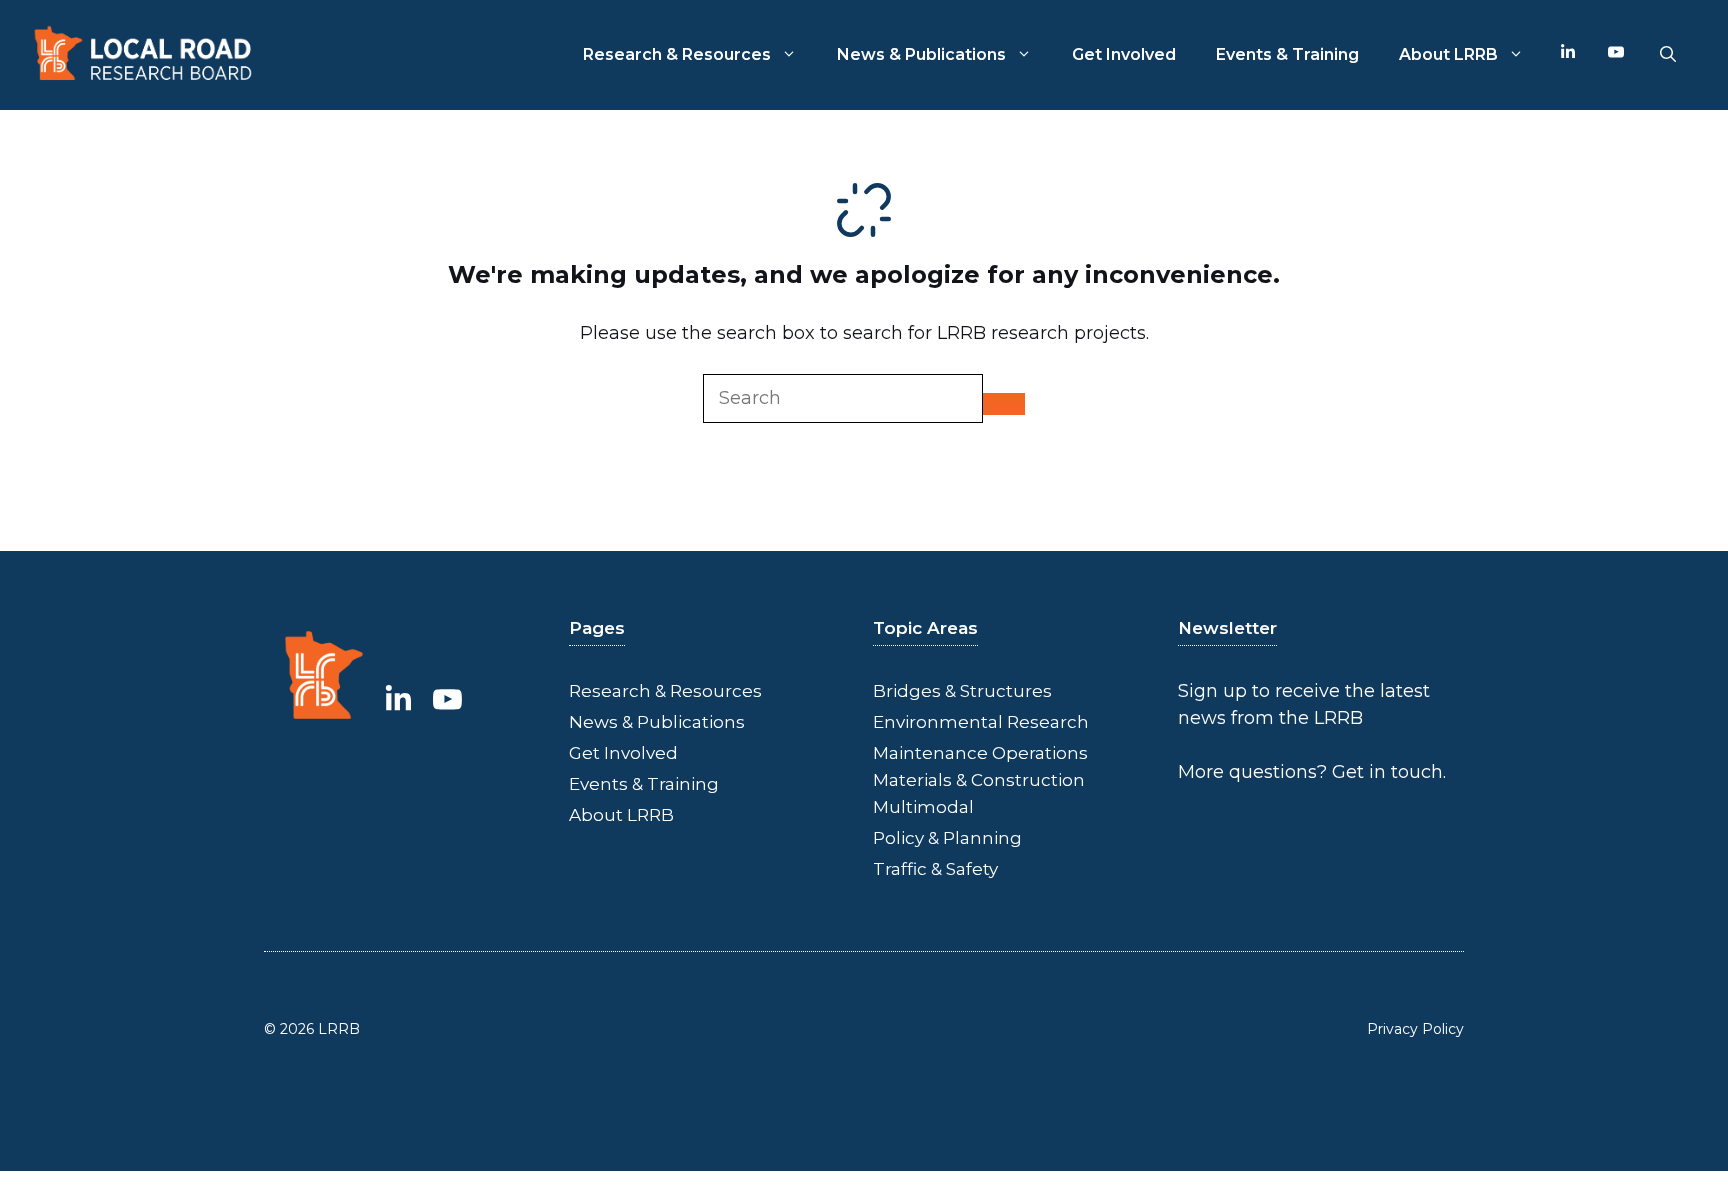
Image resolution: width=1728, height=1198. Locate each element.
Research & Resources (677, 54)
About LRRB (1448, 54)
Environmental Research (981, 722)
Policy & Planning (947, 838)
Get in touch (1387, 772)
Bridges (907, 691)
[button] (1668, 55)
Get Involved (1124, 54)
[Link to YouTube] (447, 699)
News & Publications (921, 54)
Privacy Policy (1415, 1029)
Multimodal (923, 807)
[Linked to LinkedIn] (398, 699)
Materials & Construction (979, 780)
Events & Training (1287, 54)
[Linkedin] (1568, 55)
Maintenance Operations (980, 753)
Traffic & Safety (935, 869)
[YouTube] (1616, 55)
